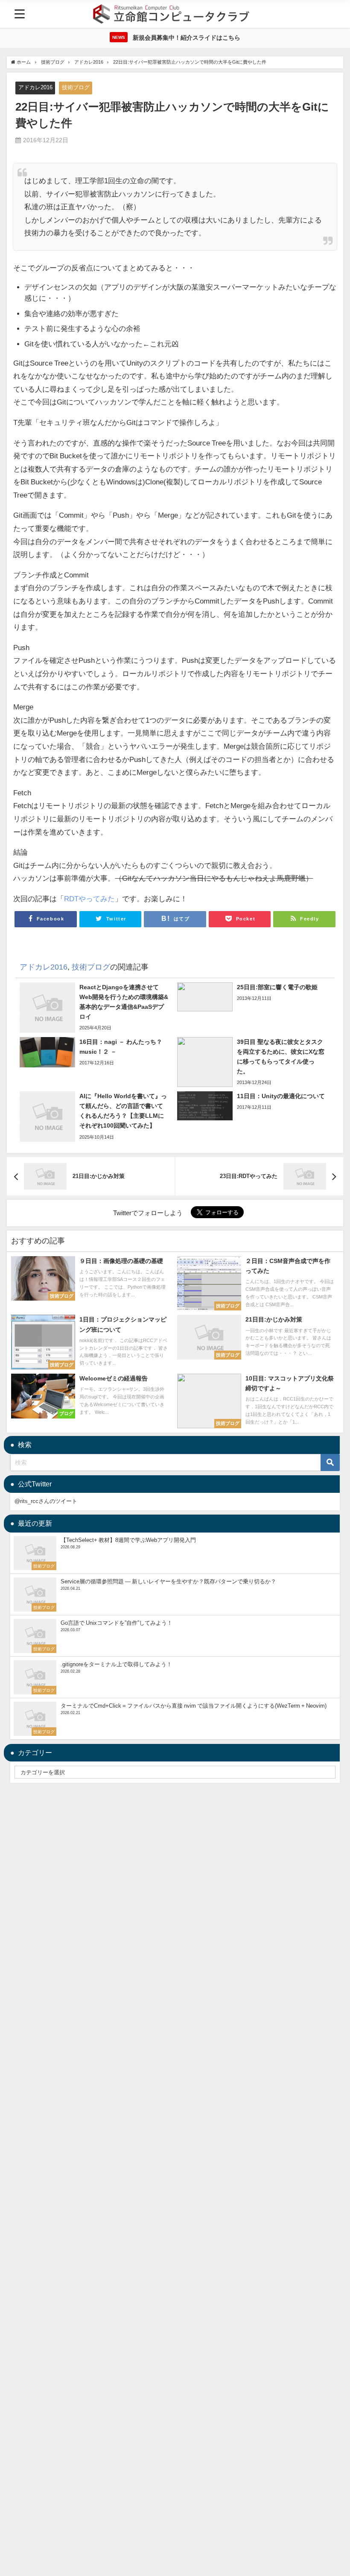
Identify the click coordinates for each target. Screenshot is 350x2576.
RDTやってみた (89, 898)
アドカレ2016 (35, 87)
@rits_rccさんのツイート (46, 1501)
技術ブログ (76, 87)
